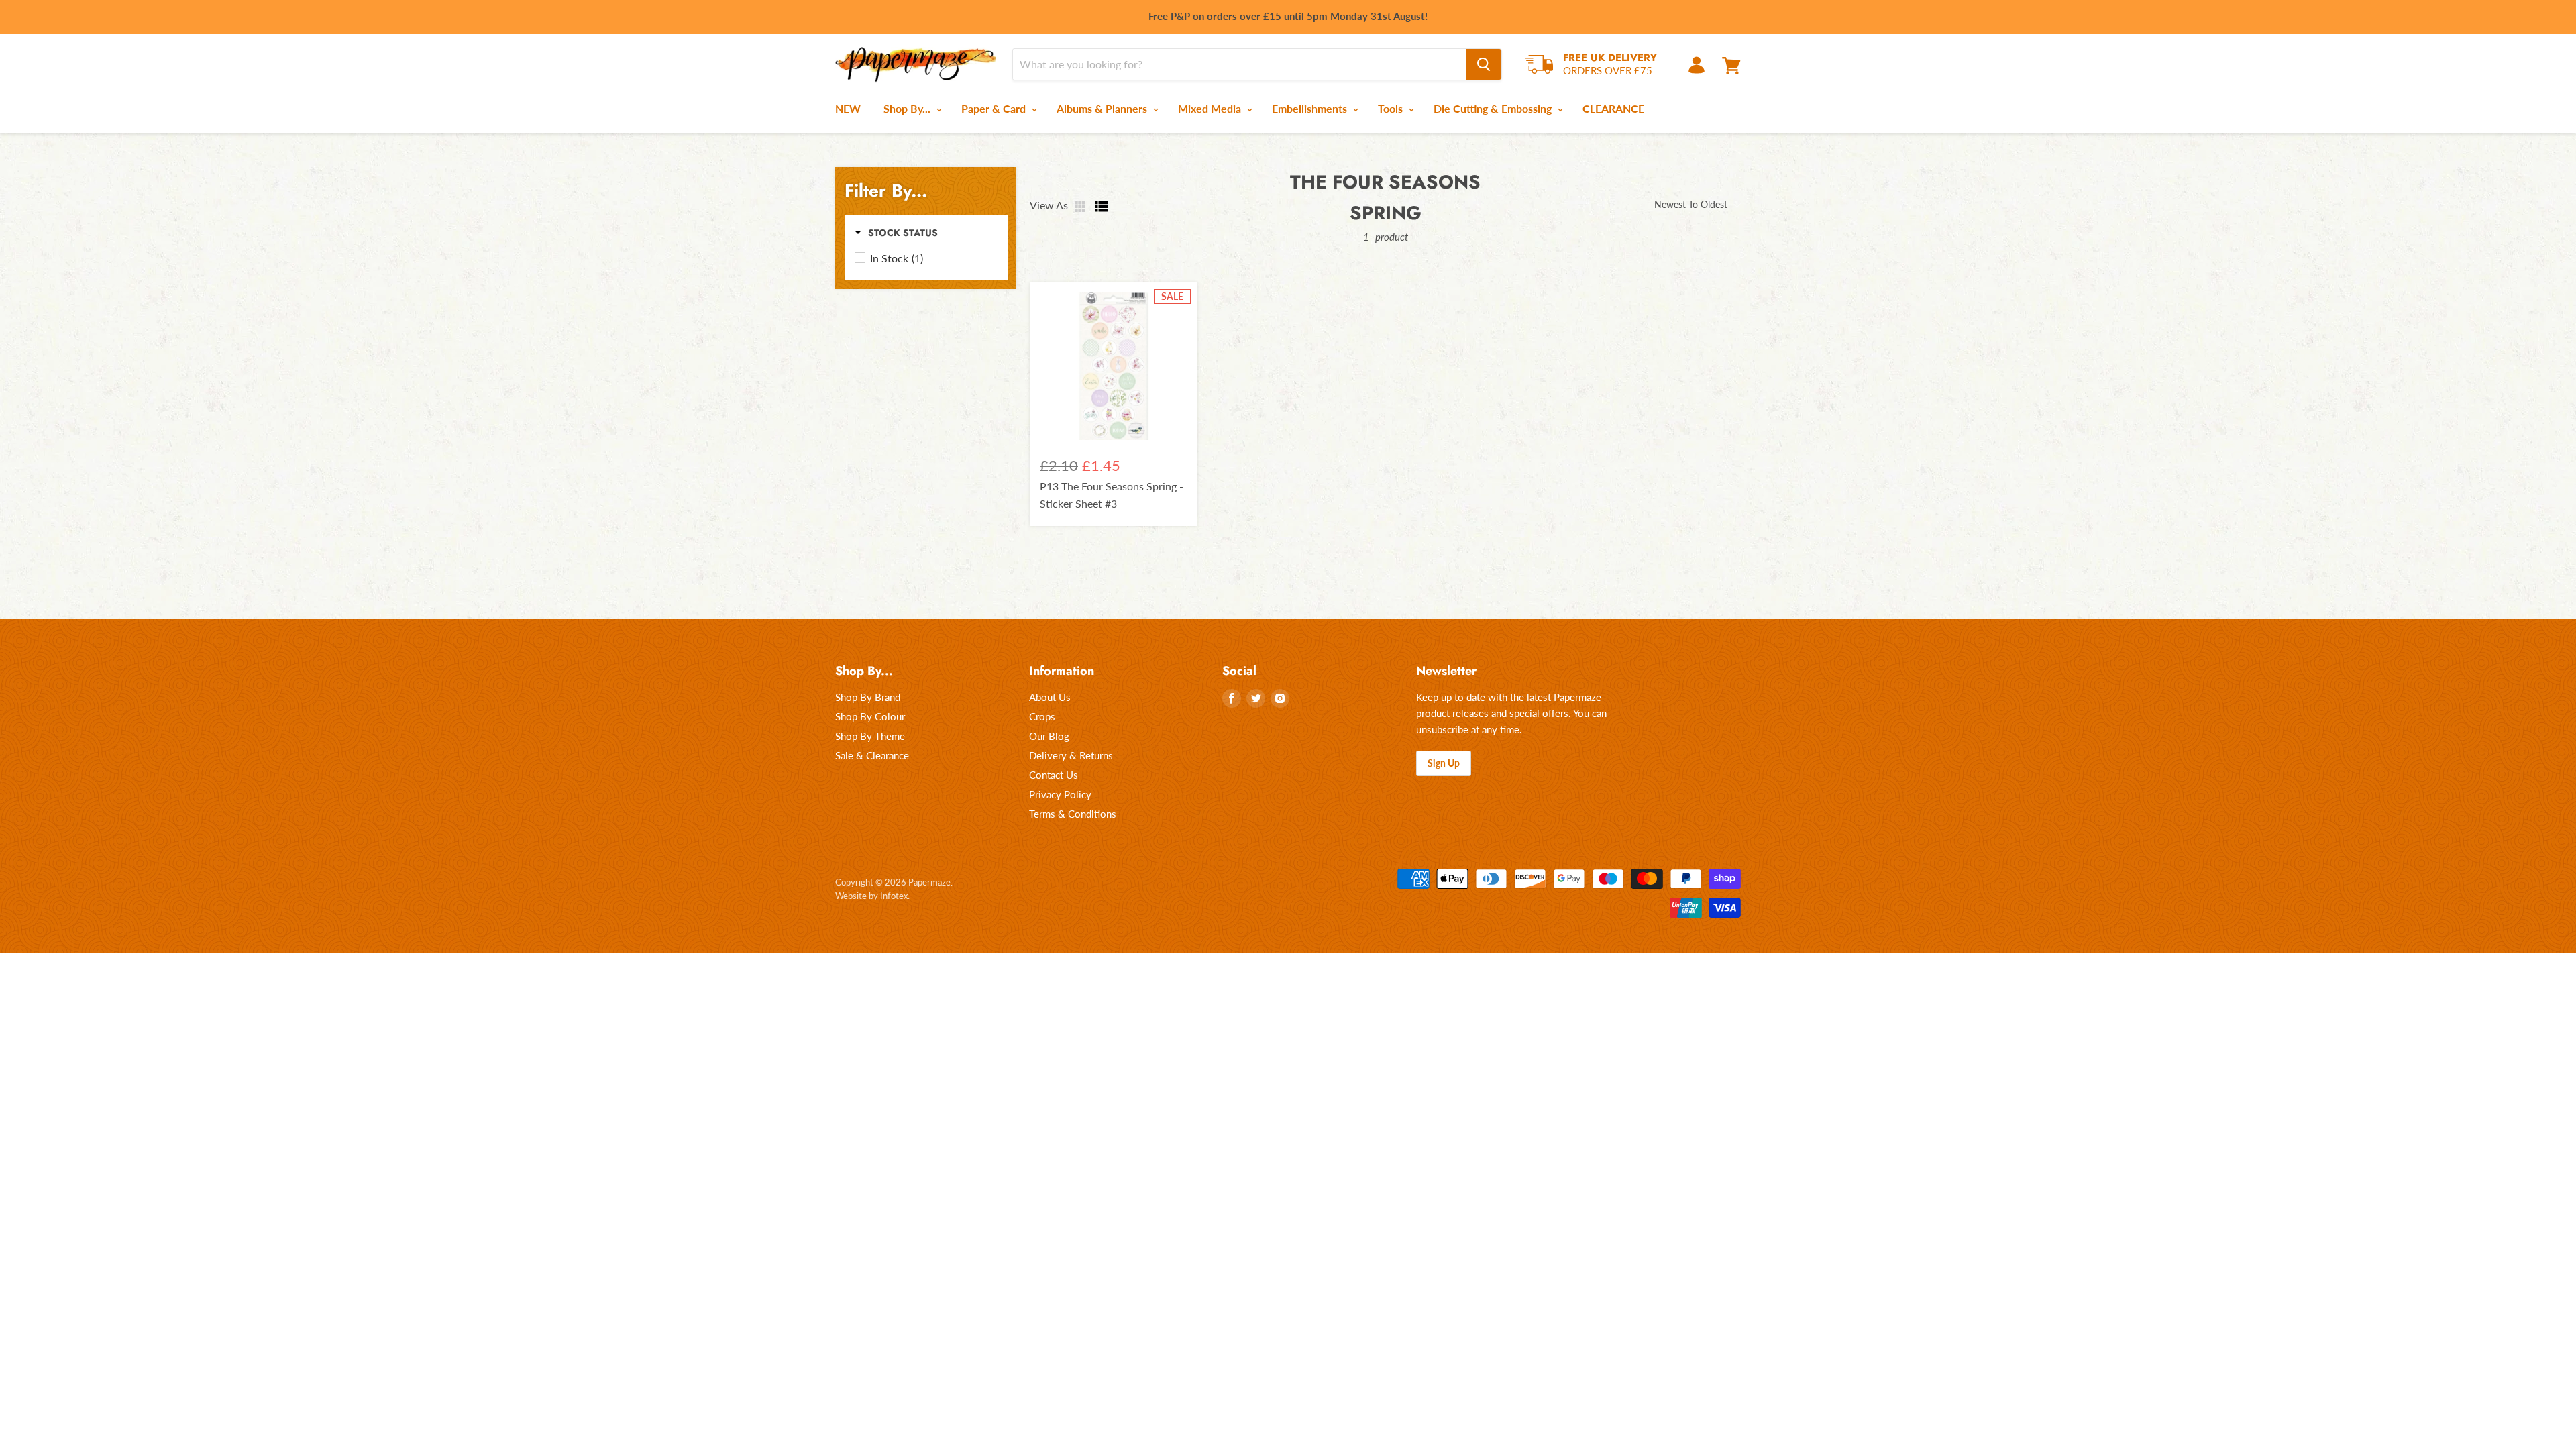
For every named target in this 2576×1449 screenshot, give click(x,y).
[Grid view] (1081, 207)
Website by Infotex (871, 896)
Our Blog (1049, 736)
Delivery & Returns (1071, 755)
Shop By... (908, 108)
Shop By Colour (870, 716)
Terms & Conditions (1073, 814)
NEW (848, 108)
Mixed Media (1211, 108)
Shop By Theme (870, 736)
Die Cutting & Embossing (1494, 108)
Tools (1392, 108)
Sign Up (1444, 763)
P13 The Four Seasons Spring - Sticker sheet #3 (1112, 495)
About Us (1050, 697)
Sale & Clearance (872, 755)
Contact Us (1054, 775)
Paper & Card (995, 108)
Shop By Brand (868, 697)
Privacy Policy (1060, 794)
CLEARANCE (1613, 108)
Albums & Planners (1103, 108)
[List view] (1102, 207)
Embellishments (1311, 108)
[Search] (1484, 64)
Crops (1042, 716)
